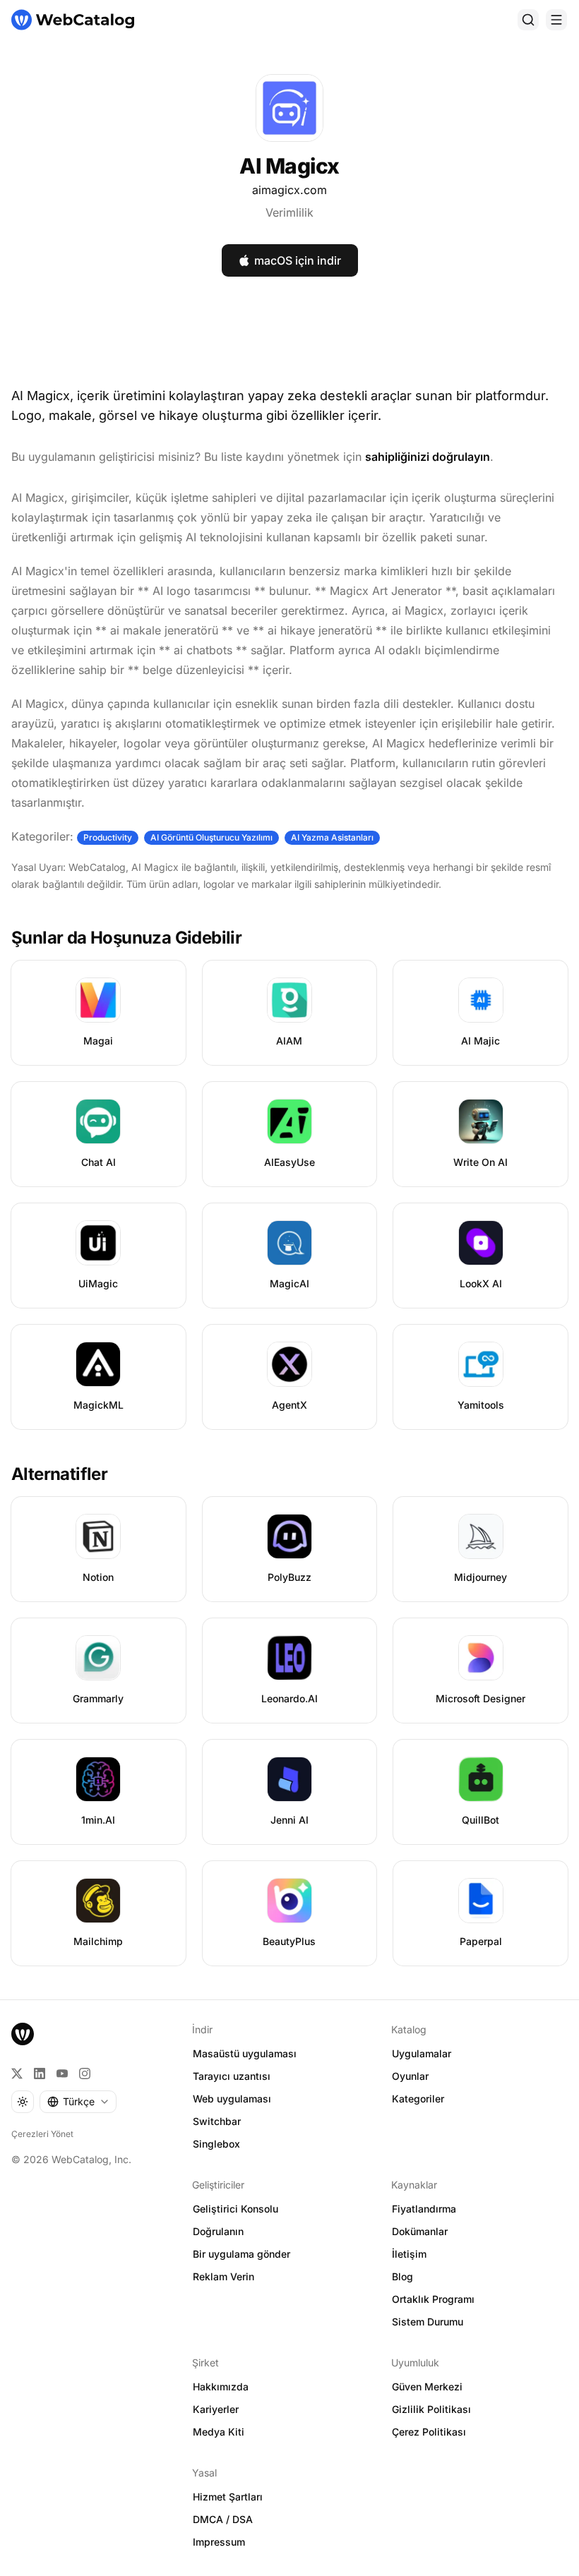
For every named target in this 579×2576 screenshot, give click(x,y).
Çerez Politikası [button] (429, 2432)
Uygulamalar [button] (422, 2053)
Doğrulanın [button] (218, 2231)
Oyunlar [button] (410, 2076)
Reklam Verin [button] (223, 2276)
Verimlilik (289, 212)
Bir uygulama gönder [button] (241, 2254)
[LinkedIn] (40, 2074)
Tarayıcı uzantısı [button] (232, 2076)
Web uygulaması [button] (232, 2099)
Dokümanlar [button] (420, 2231)
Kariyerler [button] (216, 2409)
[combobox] (78, 2102)
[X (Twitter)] (17, 2074)
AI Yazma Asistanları (332, 837)
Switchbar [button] (217, 2121)
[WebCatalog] (23, 2034)
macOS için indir (298, 260)
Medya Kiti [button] (219, 2432)
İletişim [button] (409, 2254)
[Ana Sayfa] (73, 20)
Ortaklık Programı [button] (433, 2299)
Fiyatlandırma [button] (424, 2209)
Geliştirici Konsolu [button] (235, 2209)
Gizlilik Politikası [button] (431, 2409)
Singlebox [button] (216, 2144)
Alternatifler (59, 1474)
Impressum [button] (219, 2542)
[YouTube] (62, 2074)
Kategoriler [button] (418, 2099)
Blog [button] (402, 2276)
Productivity (108, 837)
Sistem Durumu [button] (428, 2322)
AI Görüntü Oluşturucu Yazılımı (211, 837)
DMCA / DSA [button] (223, 2519)
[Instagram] (85, 2074)
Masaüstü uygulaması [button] (245, 2053)
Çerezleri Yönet (42, 2134)
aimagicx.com (289, 190)
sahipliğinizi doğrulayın (428, 457)
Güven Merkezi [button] (427, 2387)
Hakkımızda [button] (221, 2387)
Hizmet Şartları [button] (228, 2497)
